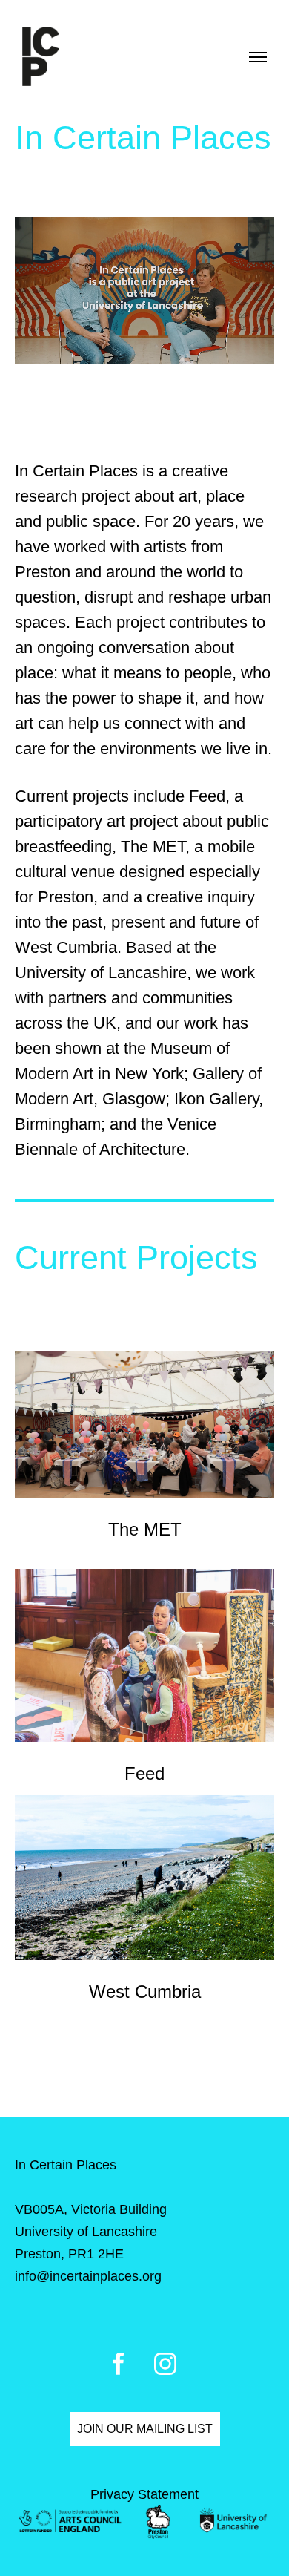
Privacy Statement (144, 2494)
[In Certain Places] (41, 57)
